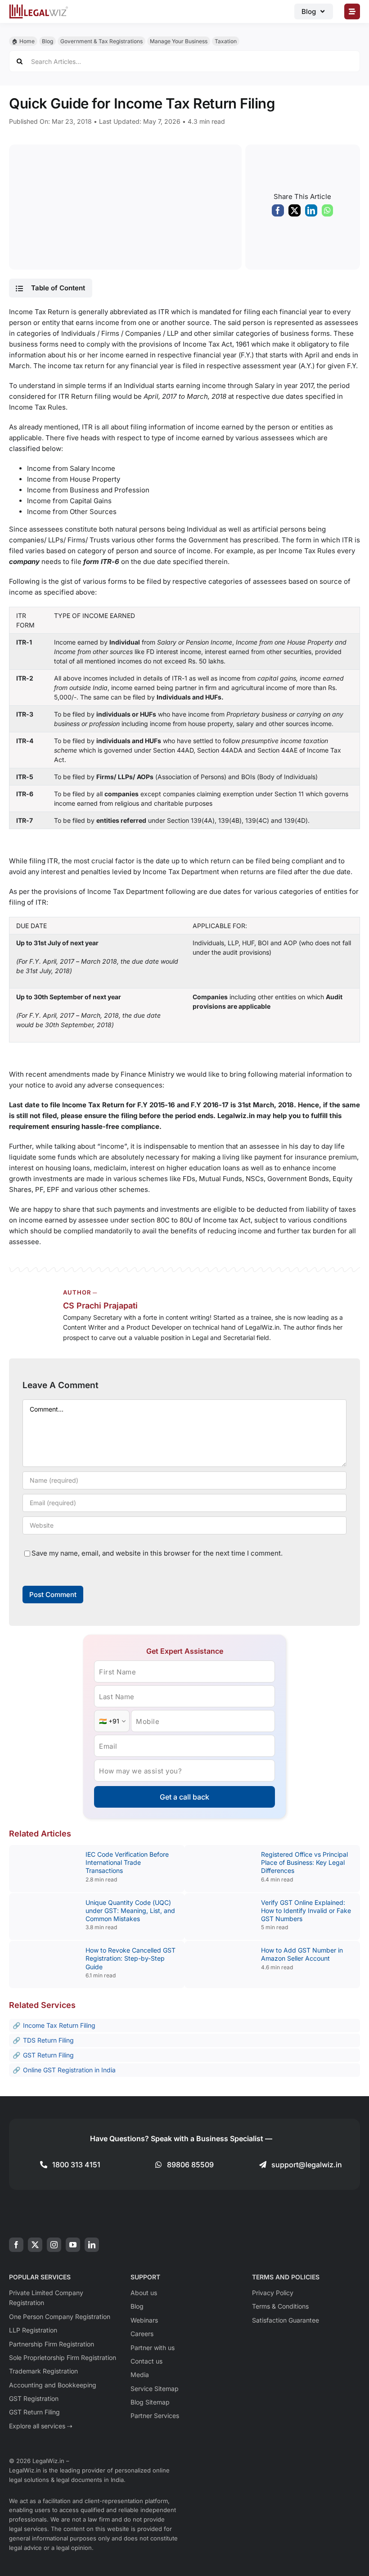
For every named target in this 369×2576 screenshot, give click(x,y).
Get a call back (184, 1797)
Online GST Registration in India (69, 2070)
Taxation (226, 41)
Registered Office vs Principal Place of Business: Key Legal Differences (304, 1862)
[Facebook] (278, 212)
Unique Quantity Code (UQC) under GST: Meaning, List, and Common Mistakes (130, 1911)
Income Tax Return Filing (59, 2025)
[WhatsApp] (327, 212)
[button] (50, 288)
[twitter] (35, 2245)
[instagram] (54, 2245)
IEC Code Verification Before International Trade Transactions (127, 1862)
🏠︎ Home (23, 41)
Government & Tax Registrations (101, 41)
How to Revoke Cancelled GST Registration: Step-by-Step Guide (130, 1958)
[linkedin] (92, 2245)
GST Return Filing (48, 2055)
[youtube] (73, 2245)
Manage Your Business (179, 41)
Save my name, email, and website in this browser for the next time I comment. (157, 1553)
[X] (295, 212)
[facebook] (16, 2245)
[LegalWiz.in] (39, 7)
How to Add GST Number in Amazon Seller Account (302, 1954)
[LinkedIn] (311, 212)
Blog (47, 41)
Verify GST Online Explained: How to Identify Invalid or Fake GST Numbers (306, 1911)
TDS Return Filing (48, 2040)
